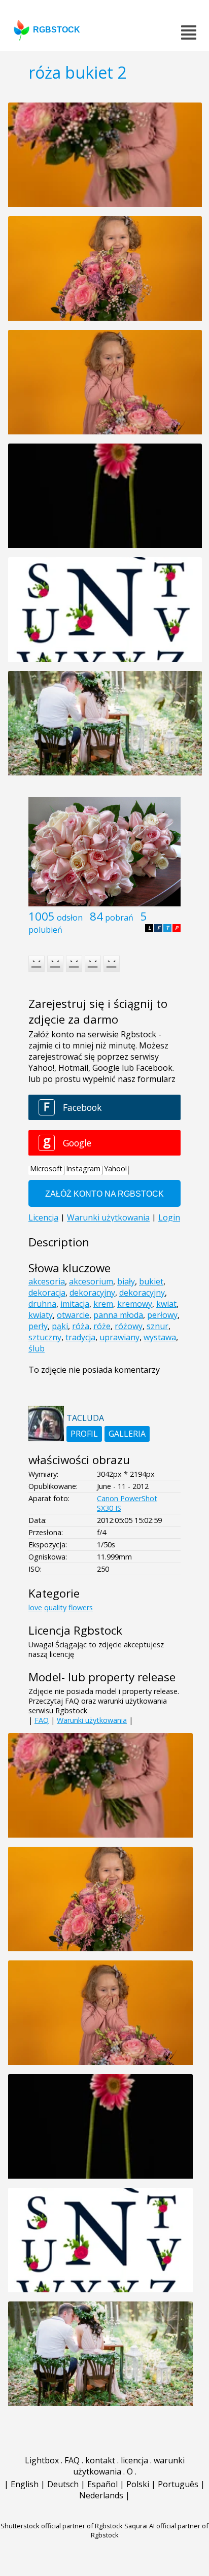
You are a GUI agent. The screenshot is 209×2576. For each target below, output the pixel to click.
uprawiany (119, 1337)
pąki (60, 1326)
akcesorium (91, 1281)
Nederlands (101, 2495)
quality (55, 1607)
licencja (134, 2460)
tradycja (80, 1337)
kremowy (135, 1304)
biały (126, 1281)
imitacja (75, 1304)
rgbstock (57, 30)
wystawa (160, 1337)
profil (84, 1434)
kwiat (166, 1304)
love (35, 1607)
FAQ (42, 1720)
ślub (37, 1348)
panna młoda (118, 1315)
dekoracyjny (92, 1293)
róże (102, 1326)
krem (103, 1304)
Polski (138, 2484)
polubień (45, 930)
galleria (127, 1434)
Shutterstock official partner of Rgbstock (62, 2526)
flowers (81, 1607)
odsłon (70, 918)
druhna (42, 1304)
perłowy (162, 1315)
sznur (158, 1326)
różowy (129, 1326)
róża (81, 1326)
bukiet (151, 1281)
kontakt (100, 2460)
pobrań (119, 918)
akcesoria (47, 1281)
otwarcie (73, 1315)
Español (102, 2484)
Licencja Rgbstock (75, 1630)
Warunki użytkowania (92, 1720)
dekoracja (47, 1293)
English (25, 2484)
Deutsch (63, 2484)
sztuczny (45, 1337)
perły (38, 1326)
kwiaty (41, 1315)
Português (178, 2484)
